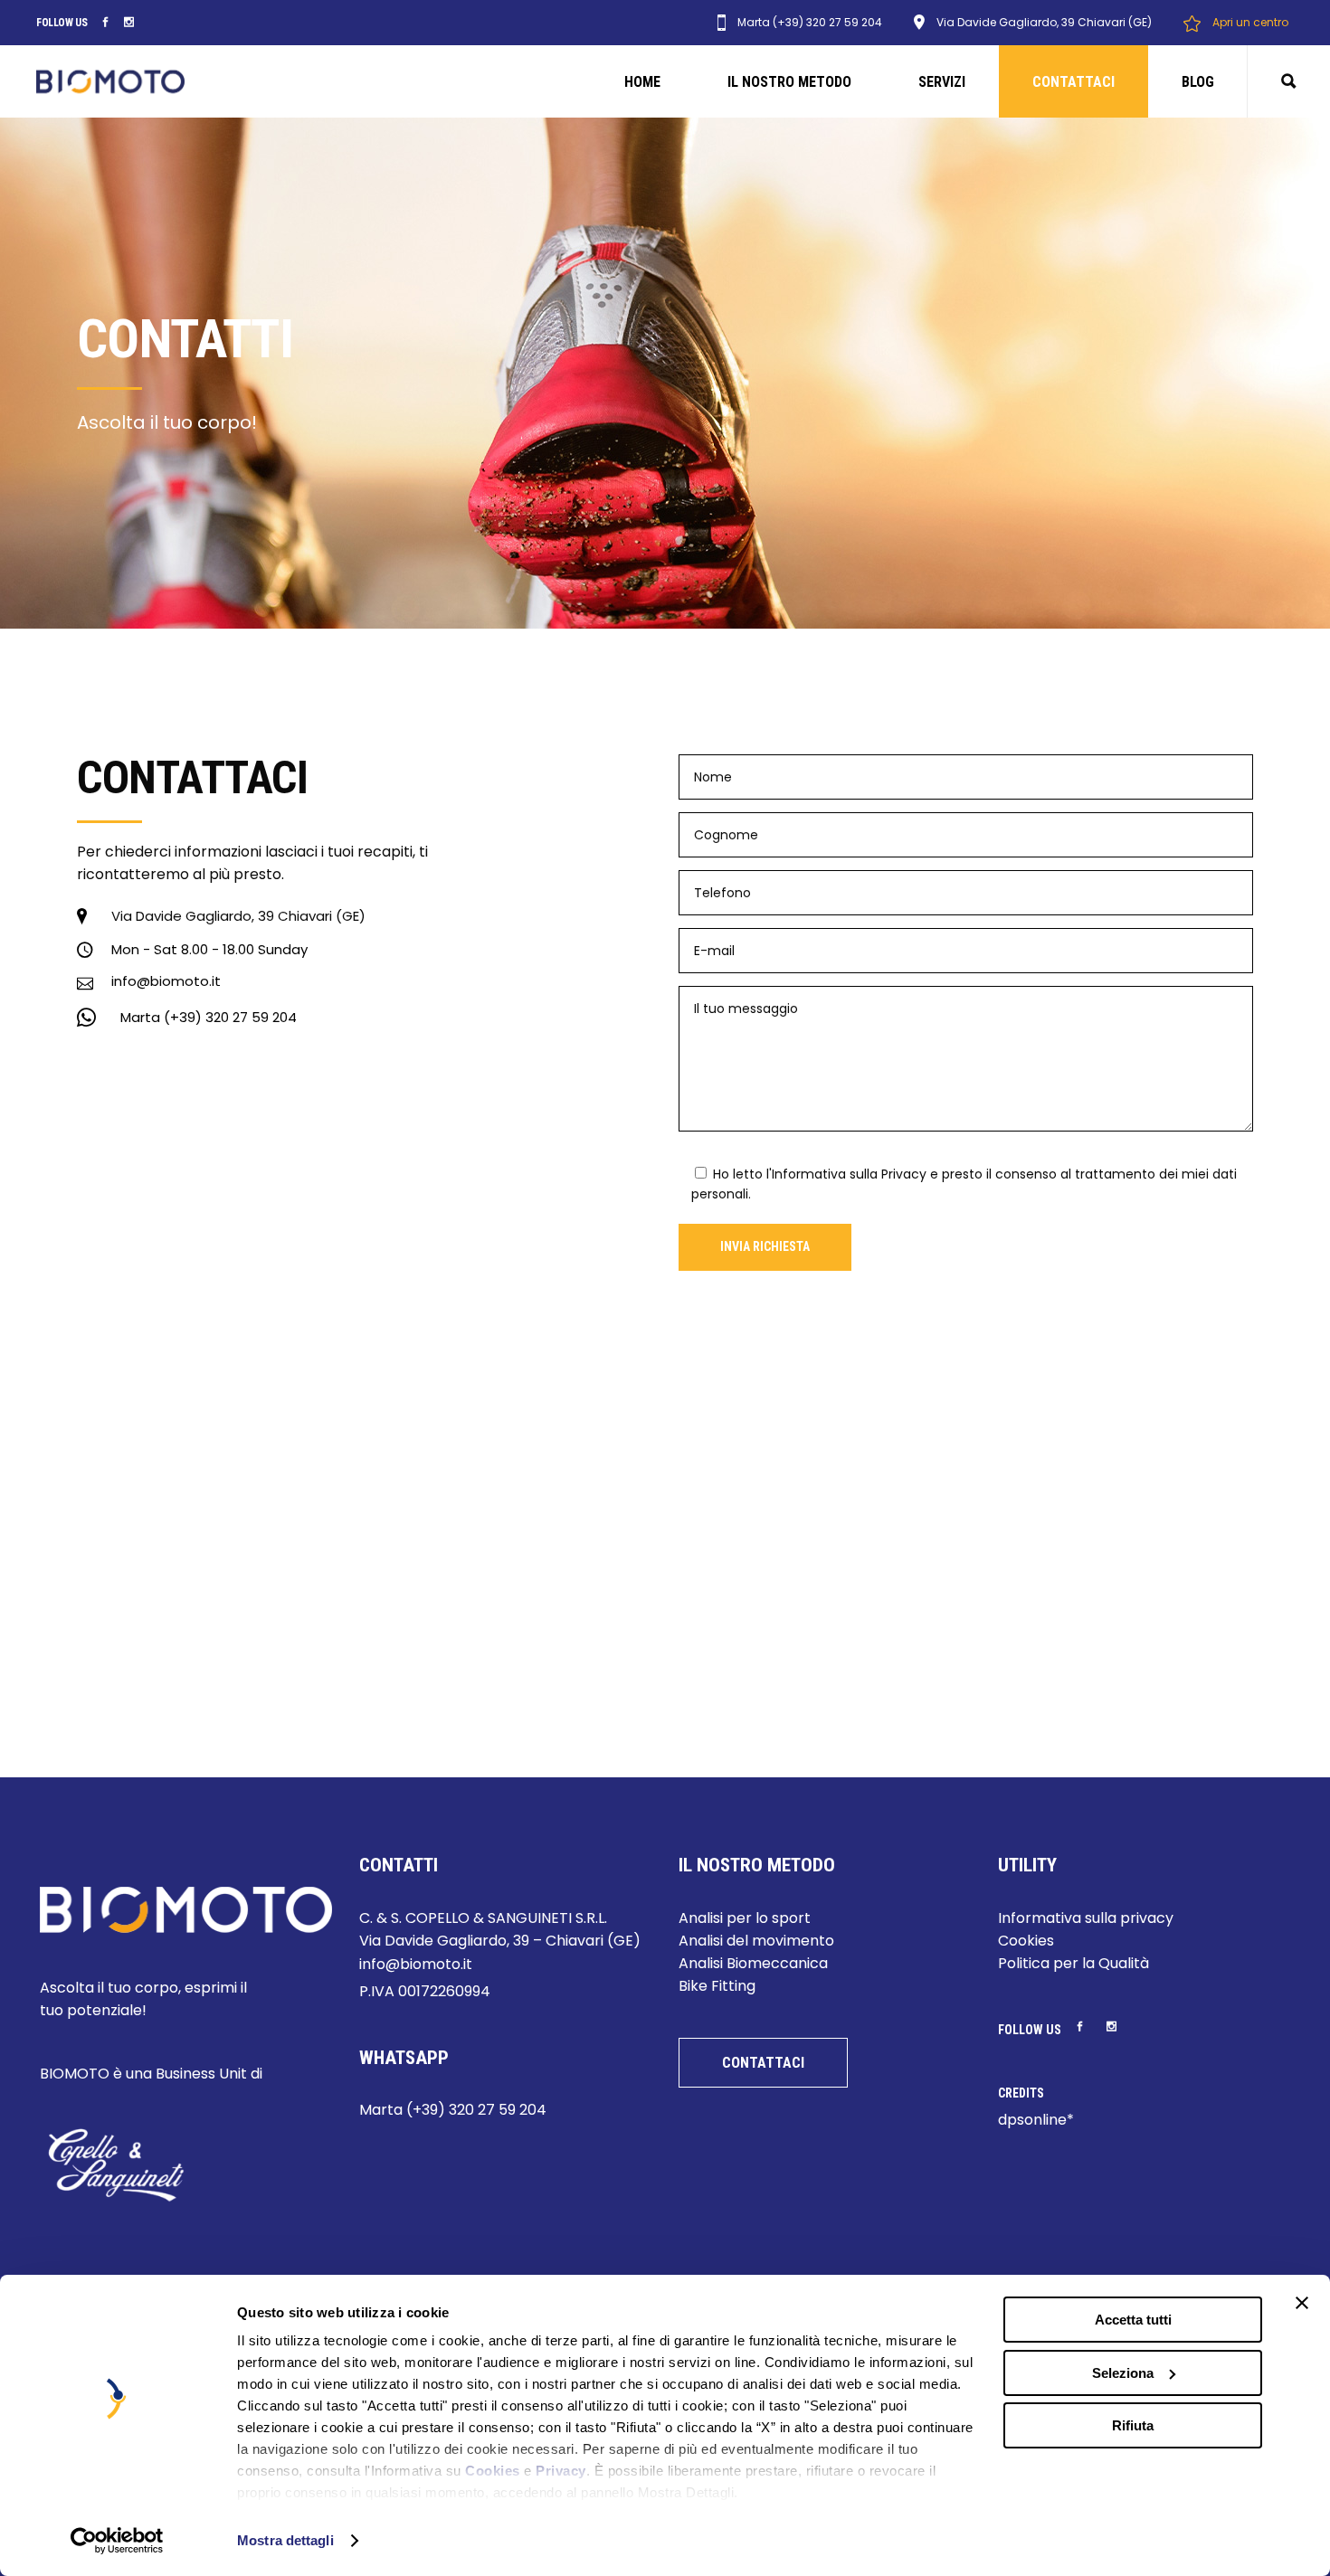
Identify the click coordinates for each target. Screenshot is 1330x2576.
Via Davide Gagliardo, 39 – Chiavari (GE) (500, 1941)
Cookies (493, 2471)
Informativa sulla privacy (1086, 1918)
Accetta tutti (1133, 2320)
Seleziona (1123, 2373)
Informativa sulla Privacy (849, 1174)
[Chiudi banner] (1302, 2303)
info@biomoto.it (416, 1964)
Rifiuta (1133, 2425)
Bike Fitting (717, 1986)
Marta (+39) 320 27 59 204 (453, 2110)
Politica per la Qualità (1073, 1963)
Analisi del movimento (756, 1941)
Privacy (561, 2471)
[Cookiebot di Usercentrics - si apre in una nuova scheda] (117, 2541)
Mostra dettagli (285, 2540)
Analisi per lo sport (745, 1918)
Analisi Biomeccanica (753, 1963)
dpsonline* (1036, 2120)
